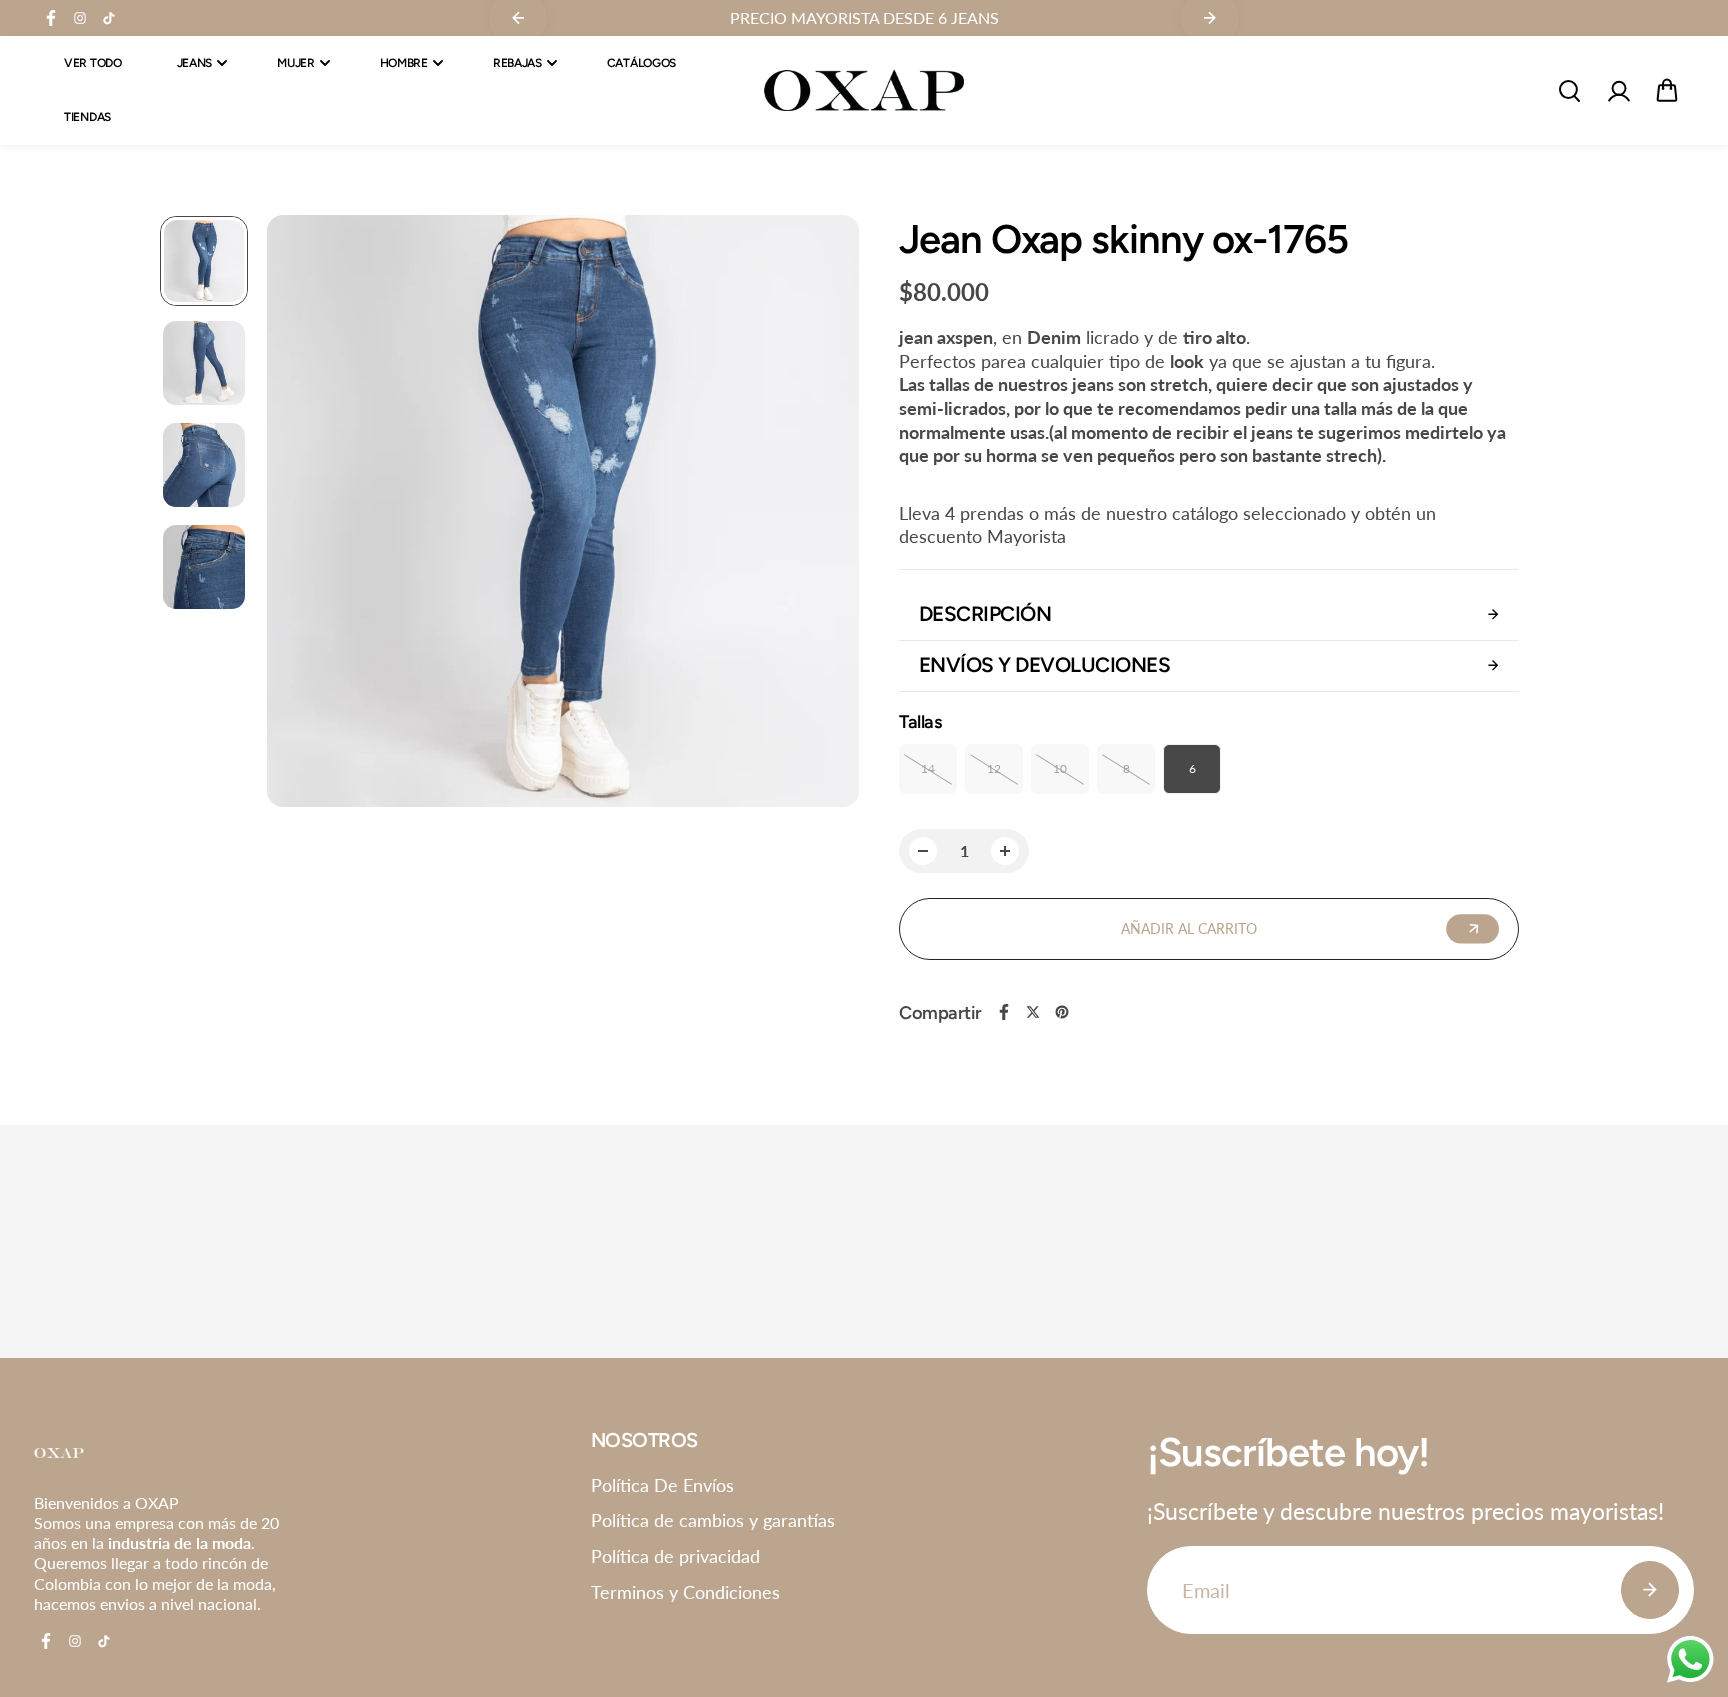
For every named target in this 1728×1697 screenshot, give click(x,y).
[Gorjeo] (1033, 1012)
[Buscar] (1569, 91)
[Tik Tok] (109, 18)
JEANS (195, 63)
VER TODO (93, 63)
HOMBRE (404, 63)
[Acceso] (1618, 91)
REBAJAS (517, 63)
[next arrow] (820, 514)
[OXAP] (864, 90)
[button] (1667, 91)
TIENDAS (87, 118)
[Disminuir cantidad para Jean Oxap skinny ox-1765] (923, 851)
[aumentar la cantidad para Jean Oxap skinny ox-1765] (1005, 851)
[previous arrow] (306, 514)
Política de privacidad (675, 1556)
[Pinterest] (1062, 1012)
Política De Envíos (662, 1485)
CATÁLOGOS (641, 63)
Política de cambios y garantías (713, 1520)
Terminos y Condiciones (685, 1592)
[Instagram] (80, 18)
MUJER (296, 63)
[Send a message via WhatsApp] (1690, 1659)
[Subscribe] (1650, 1590)
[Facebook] (51, 18)
